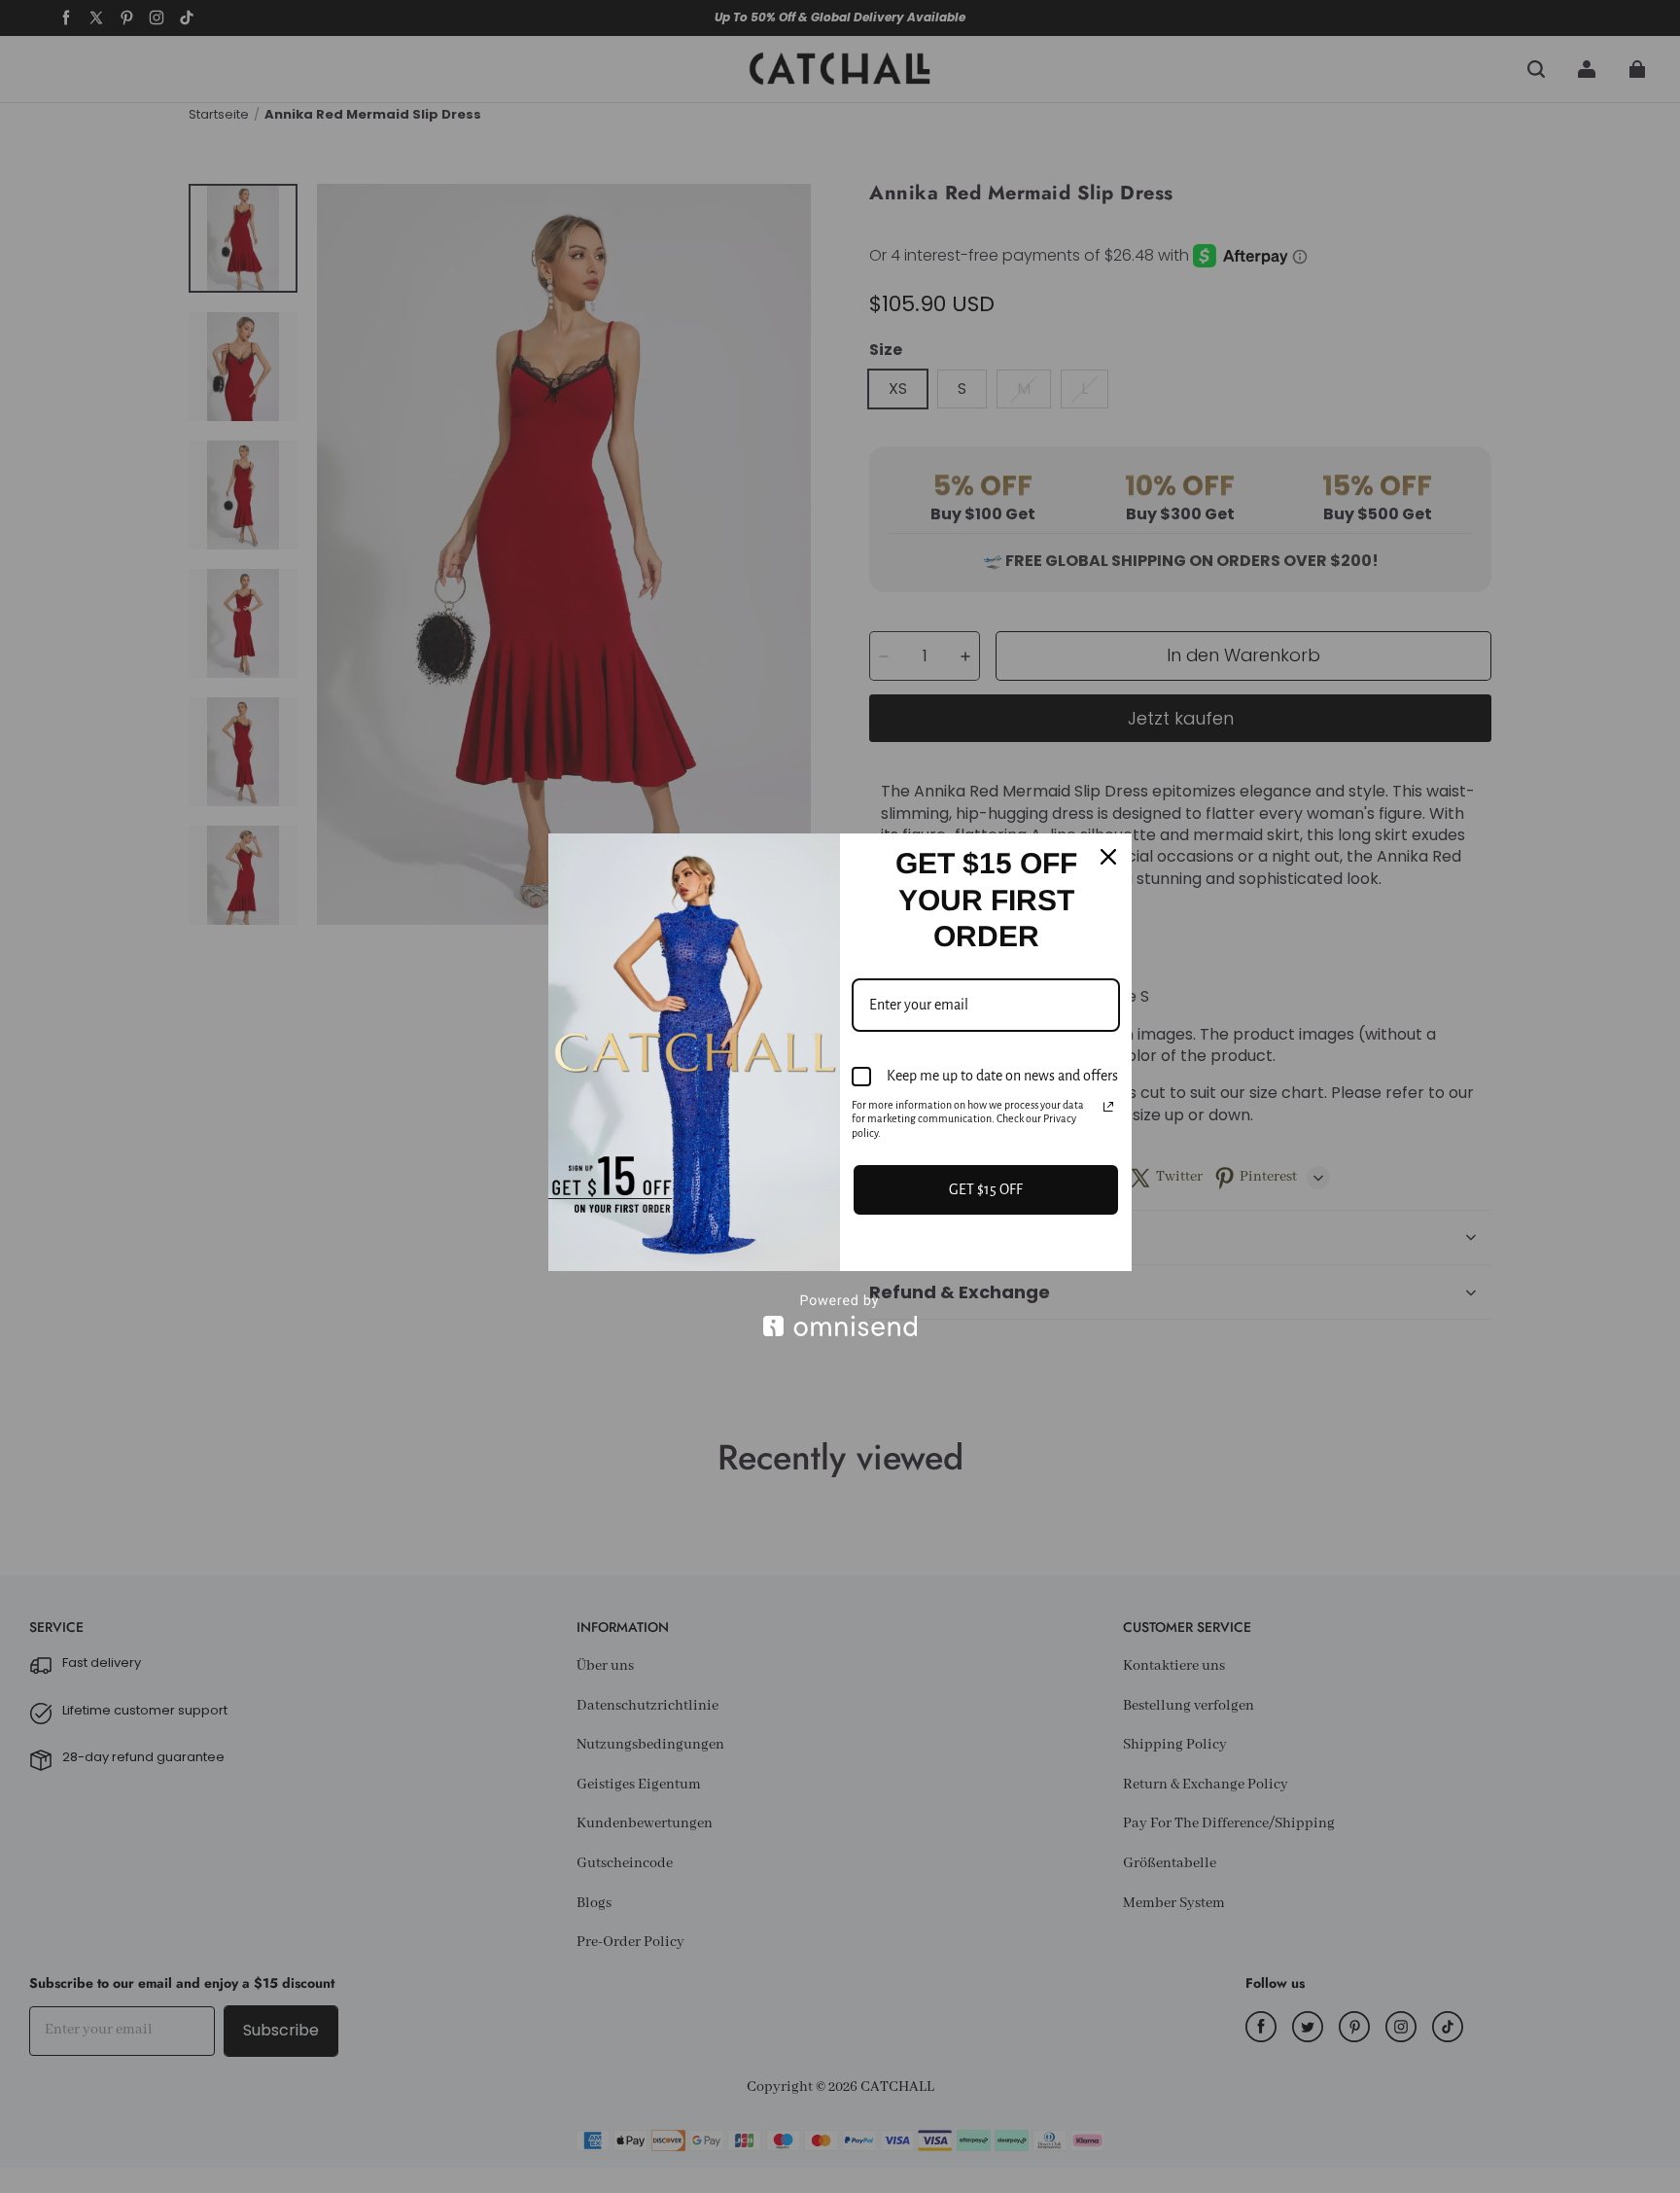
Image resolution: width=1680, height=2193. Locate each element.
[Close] (1108, 857)
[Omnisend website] (840, 1315)
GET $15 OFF (986, 1189)
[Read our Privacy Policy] (1108, 1107)
